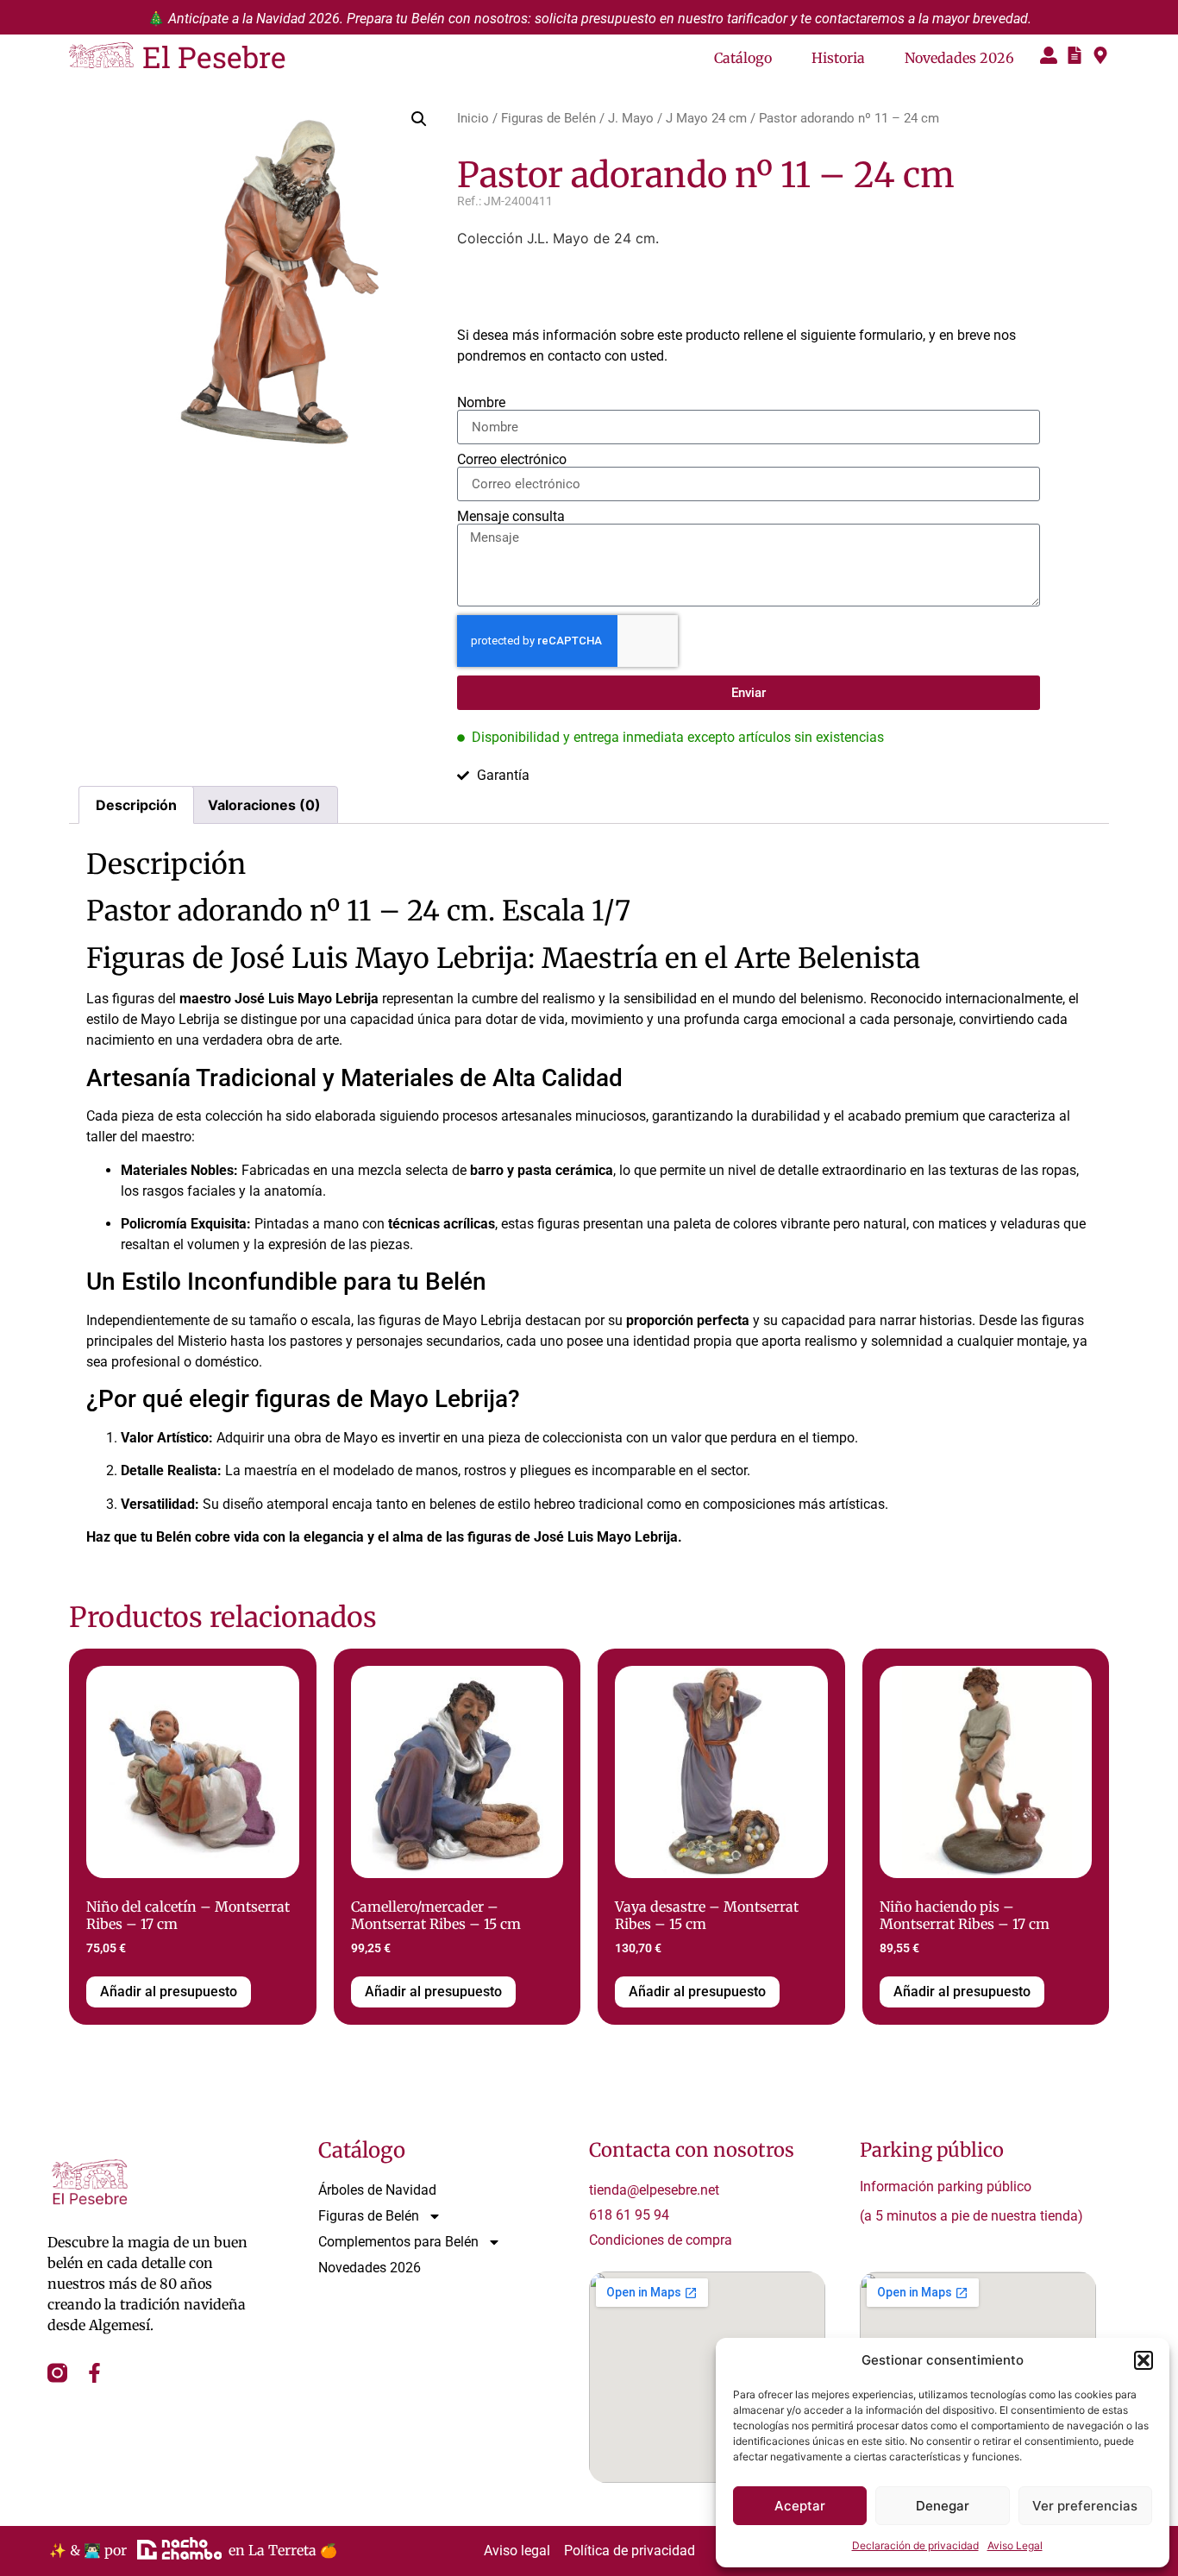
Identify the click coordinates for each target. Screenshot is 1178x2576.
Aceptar (800, 2506)
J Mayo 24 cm (706, 118)
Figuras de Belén (548, 118)
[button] (1144, 2360)
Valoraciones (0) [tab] (264, 805)
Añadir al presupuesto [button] (169, 1992)
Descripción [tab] (136, 805)
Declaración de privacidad (915, 2545)
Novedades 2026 (959, 58)
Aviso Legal (1015, 2545)
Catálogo (743, 58)
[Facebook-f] (94, 2373)
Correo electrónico (512, 460)
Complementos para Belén (398, 2242)
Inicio (473, 118)
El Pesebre (214, 57)
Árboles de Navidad (377, 2190)
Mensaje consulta (511, 517)
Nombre (481, 403)
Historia (838, 58)
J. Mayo (631, 118)
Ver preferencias (1085, 2506)
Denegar (943, 2506)
